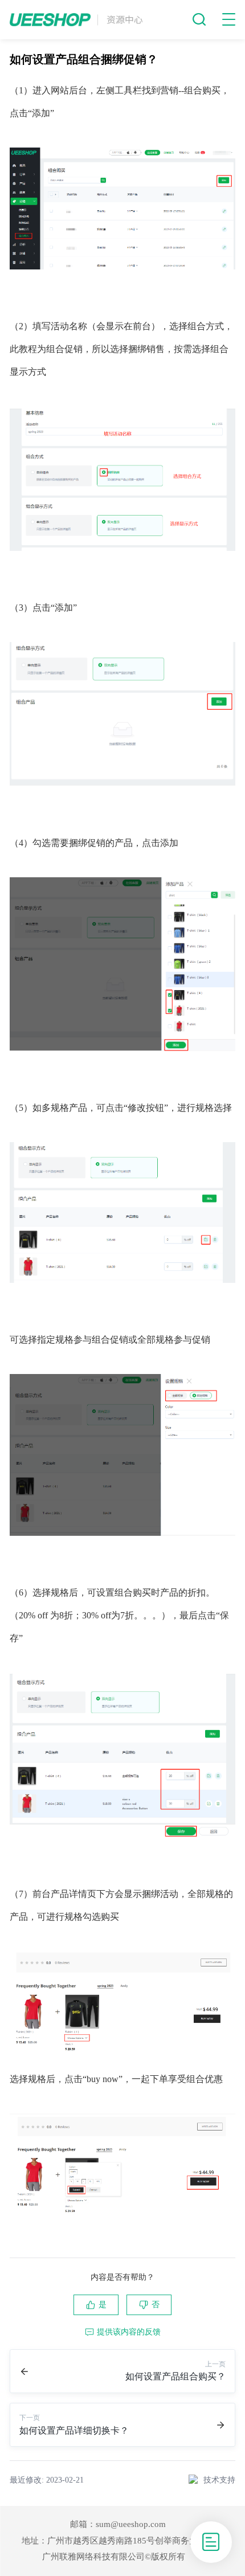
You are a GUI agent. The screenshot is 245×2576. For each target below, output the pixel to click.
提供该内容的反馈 (129, 2332)
